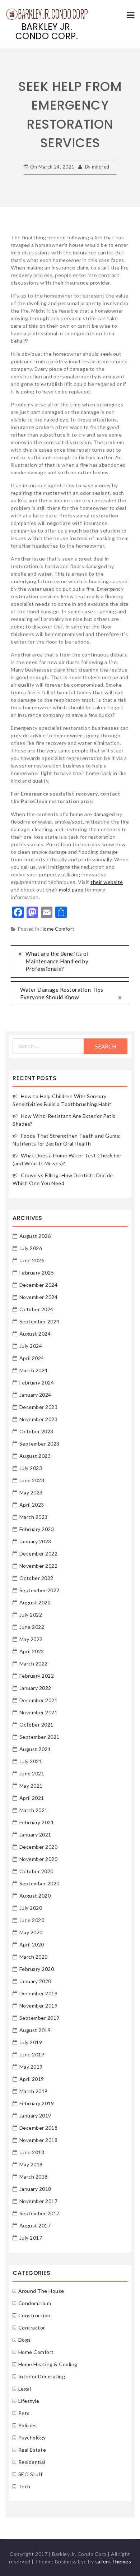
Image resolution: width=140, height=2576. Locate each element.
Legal (25, 2389)
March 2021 (34, 1810)
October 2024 (36, 1309)
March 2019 (34, 2091)
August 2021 (35, 1749)
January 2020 (35, 1981)
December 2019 (39, 1993)
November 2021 (39, 1712)
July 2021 (31, 1761)
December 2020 (39, 1847)
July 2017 (31, 2238)
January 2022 (35, 1688)
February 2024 (37, 1383)
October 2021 (36, 1725)
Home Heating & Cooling (48, 2364)
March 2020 (34, 1957)
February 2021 (37, 1822)
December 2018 (39, 2128)
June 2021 (32, 1773)
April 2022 (32, 1651)
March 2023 (34, 1517)
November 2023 (39, 1419)
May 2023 (31, 1492)
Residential (32, 2462)
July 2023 (31, 1468)
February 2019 (37, 2103)
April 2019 (32, 2079)
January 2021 (35, 1835)
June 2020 (32, 1920)
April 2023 (32, 1505)
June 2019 (32, 2054)
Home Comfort (57, 929)
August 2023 (35, 1456)
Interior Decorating (42, 2376)
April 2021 (32, 1798)
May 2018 (31, 2164)
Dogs (25, 2340)
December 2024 (39, 1285)
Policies (28, 2425)
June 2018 (32, 2152)
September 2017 (39, 2213)
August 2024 (35, 1334)
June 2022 (32, 1627)
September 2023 (39, 1444)
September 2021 (39, 1737)
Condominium (35, 2303)
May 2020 (31, 1932)
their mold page (65, 890)
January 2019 (35, 2116)
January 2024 (35, 1395)
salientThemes (113, 2561)
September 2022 (39, 1590)
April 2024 (32, 1358)
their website (107, 882)
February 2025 (37, 1273)
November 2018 (39, 2140)
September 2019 (39, 2018)
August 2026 (35, 1236)
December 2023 (39, 1407)
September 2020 (39, 1883)
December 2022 (39, 1554)
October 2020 (36, 1871)
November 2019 (39, 2006)
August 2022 (35, 1602)
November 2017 (39, 2201)
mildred (101, 167)
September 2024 (39, 1321)
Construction (34, 2315)
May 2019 (31, 2067)
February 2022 (37, 1676)
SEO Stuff (31, 2474)
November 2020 (39, 1859)
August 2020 (35, 1896)
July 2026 (31, 1248)
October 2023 (36, 1431)
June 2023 (32, 1480)
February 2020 (37, 1969)
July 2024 (31, 1346)
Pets (24, 2413)
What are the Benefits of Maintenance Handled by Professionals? (57, 961)
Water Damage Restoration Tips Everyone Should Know (62, 993)
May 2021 (31, 1786)
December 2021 (39, 1700)
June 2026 (32, 1260)
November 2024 (39, 1297)
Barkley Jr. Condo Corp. (47, 31)
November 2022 (39, 1566)
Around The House (41, 2291)
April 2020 (32, 1944)
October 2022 (36, 1578)
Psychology (32, 2437)
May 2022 (31, 1639)
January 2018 (35, 2189)
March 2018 (34, 2177)
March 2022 (34, 1663)
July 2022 (31, 1615)
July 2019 (31, 2042)
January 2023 (35, 1541)
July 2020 (31, 1908)
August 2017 (35, 2225)
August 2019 (35, 2030)
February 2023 (37, 1529)
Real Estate (32, 2450)
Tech (24, 2486)
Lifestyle (29, 2401)
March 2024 (34, 1370)
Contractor (32, 2328)
